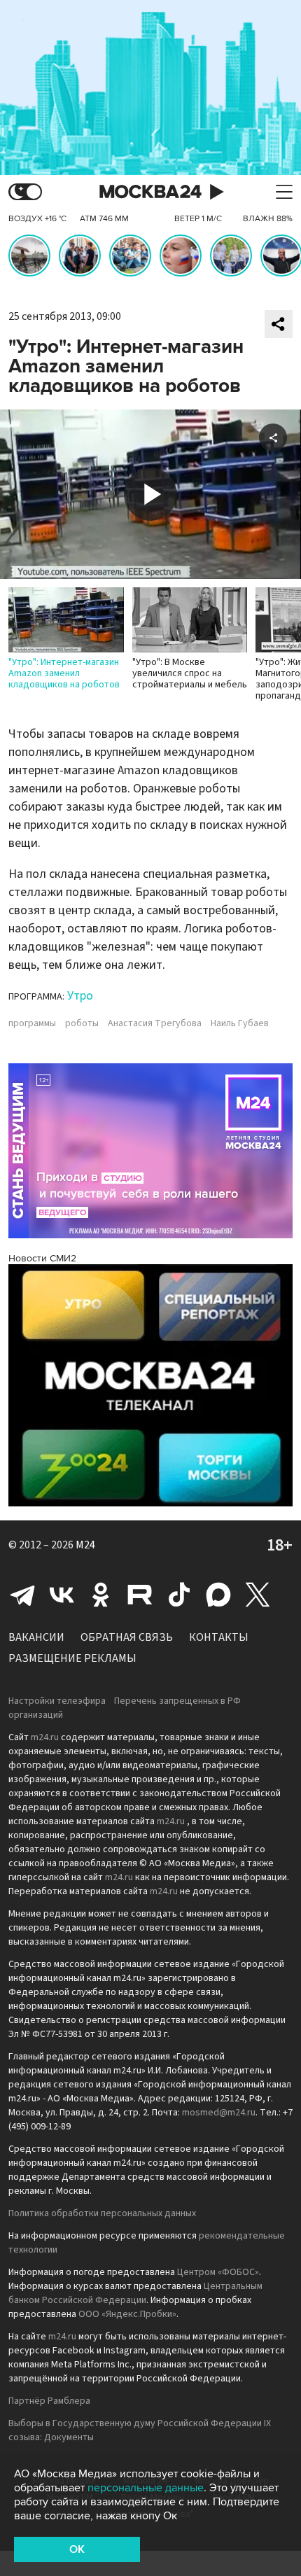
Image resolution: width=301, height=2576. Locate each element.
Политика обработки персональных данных (102, 2213)
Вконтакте (62, 1595)
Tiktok (179, 1595)
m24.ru (45, 1737)
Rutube (140, 1595)
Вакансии (36, 1637)
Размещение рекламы (72, 1658)
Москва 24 (150, 192)
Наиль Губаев (240, 1023)
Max (218, 1595)
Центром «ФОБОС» (218, 2272)
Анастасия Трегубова (155, 1023)
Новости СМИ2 (42, 1258)
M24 (85, 1545)
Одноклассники (101, 1595)
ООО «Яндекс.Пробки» (127, 2314)
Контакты (219, 1637)
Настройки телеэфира (57, 1701)
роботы (82, 1023)
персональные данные (146, 2488)
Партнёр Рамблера (49, 2401)
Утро (80, 996)
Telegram (22, 1595)
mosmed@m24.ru (219, 2113)
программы (32, 1023)
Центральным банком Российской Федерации (135, 2293)
